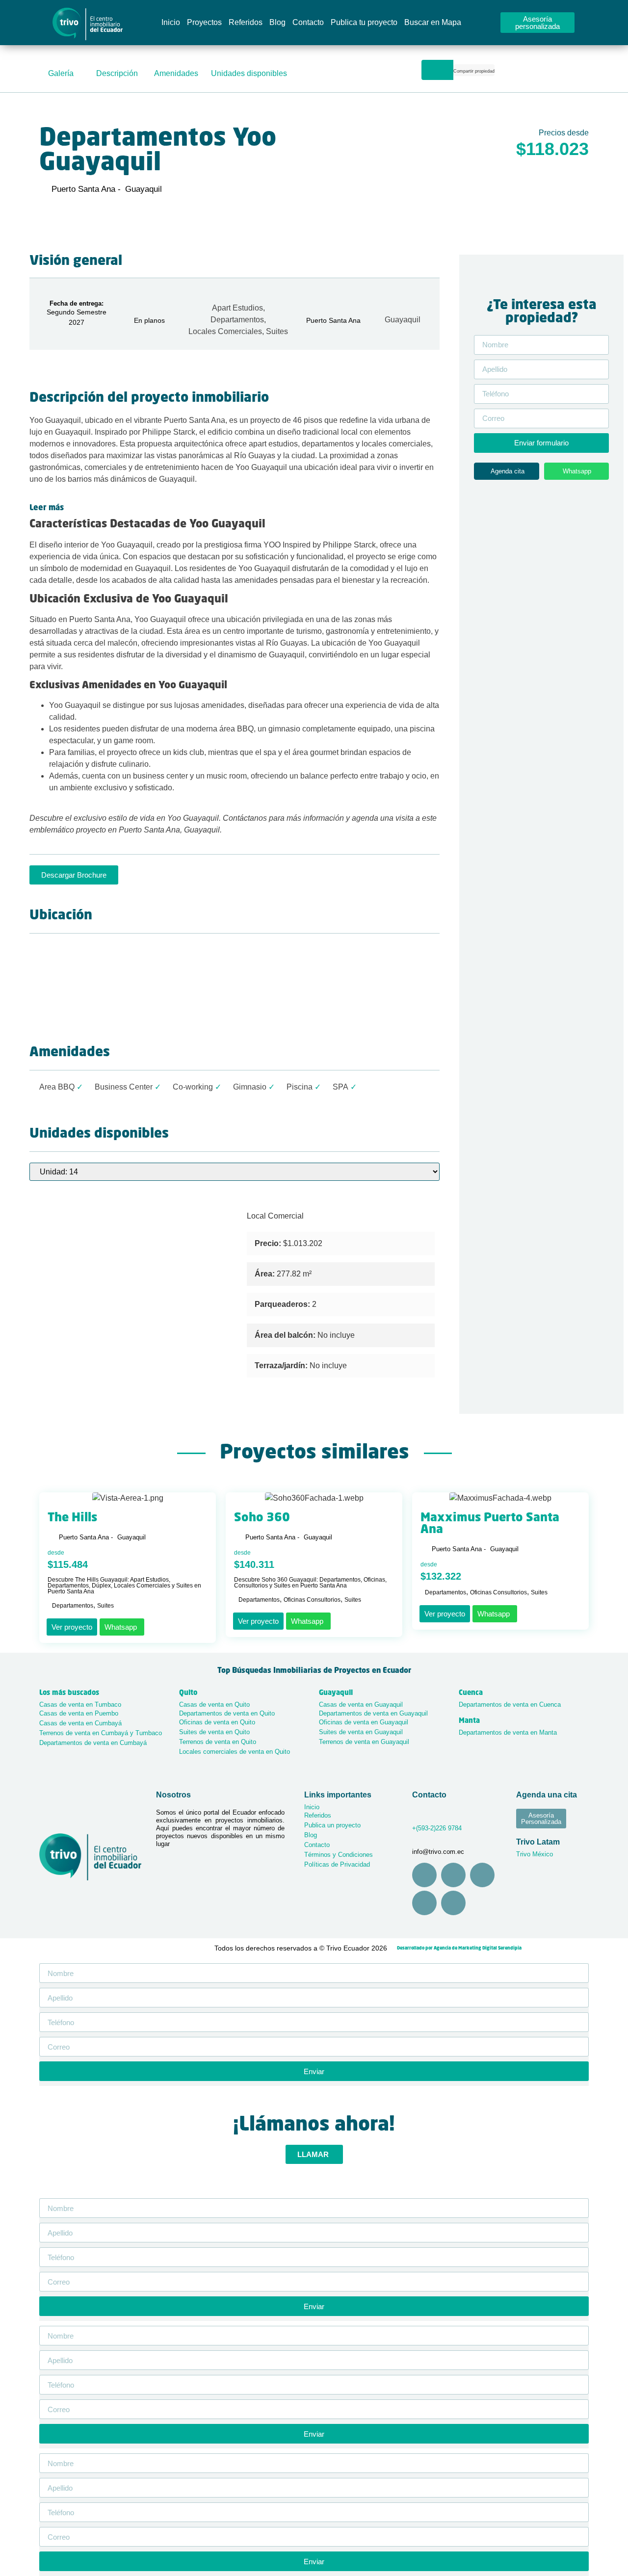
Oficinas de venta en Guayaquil (364, 1722)
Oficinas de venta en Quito (217, 1722)
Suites (277, 331)
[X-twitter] (453, 1903)
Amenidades (176, 73)
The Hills (72, 1518)
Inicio (171, 22)
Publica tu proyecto (364, 22)
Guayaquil (403, 320)
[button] (474, 72)
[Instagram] (424, 1875)
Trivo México (535, 1854)
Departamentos (237, 320)
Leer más (47, 508)
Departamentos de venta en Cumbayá (93, 1743)
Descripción (117, 73)
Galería (61, 73)
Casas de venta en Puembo (79, 1713)
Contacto (308, 22)
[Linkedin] (424, 1903)
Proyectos (204, 22)
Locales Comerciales (225, 331)
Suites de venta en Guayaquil (361, 1732)
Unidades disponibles (249, 73)
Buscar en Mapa (433, 22)
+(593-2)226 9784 (437, 1828)
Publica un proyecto (332, 1825)
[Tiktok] (482, 1875)
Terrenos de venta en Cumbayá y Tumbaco (101, 1733)
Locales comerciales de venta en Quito (235, 1752)
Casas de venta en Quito (214, 1704)
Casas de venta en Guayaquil (361, 1704)
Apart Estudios (237, 308)
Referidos (246, 22)
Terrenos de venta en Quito (218, 1742)
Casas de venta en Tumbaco (80, 1704)
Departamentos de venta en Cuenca (510, 1704)
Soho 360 (262, 1518)
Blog (277, 22)
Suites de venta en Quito (214, 1732)
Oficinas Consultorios (312, 1600)
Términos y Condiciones (339, 1855)
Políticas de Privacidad (337, 1864)
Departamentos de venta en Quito (227, 1713)
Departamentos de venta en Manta (508, 1732)
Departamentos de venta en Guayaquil (373, 1713)
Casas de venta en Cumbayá (80, 1723)
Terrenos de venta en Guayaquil (364, 1742)
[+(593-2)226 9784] (415, 1814)
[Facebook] (453, 1875)
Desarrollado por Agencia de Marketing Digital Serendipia (459, 1948)
